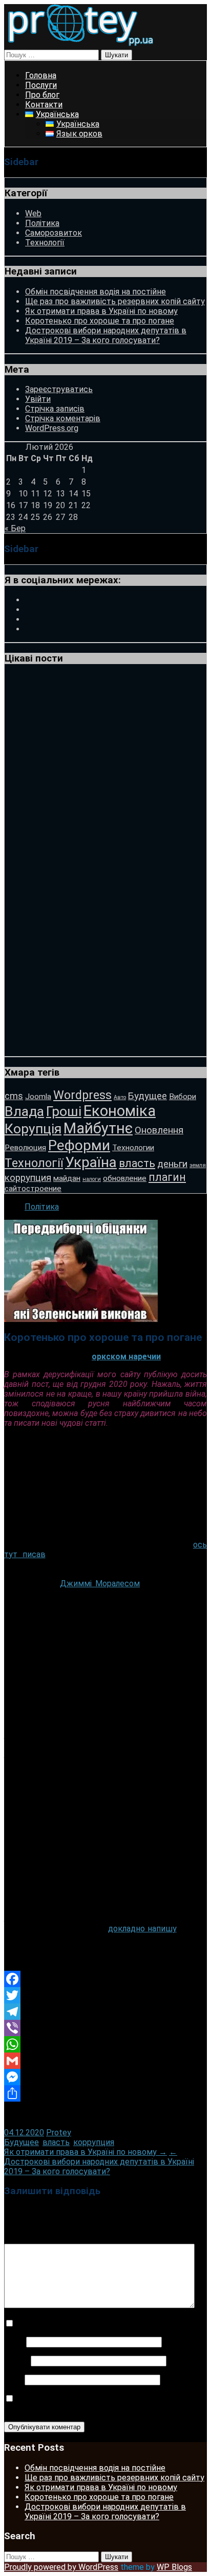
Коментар (26, 2239)
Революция (25, 1148)
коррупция (28, 1178)
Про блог (42, 95)
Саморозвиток (54, 233)
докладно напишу (142, 1929)
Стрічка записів (55, 409)
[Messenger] (105, 2077)
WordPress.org (52, 428)
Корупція (33, 1129)
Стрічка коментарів (63, 418)
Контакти (44, 105)
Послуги (41, 85)
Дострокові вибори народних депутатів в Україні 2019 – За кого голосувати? (106, 335)
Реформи (79, 1145)
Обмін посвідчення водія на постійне (96, 292)
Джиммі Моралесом (100, 1583)
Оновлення (159, 1130)
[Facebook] (105, 1979)
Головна (41, 75)
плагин (167, 1177)
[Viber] (105, 2028)
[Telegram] (105, 2012)
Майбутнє (98, 1128)
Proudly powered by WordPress (61, 2567)
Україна (91, 1162)
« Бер (15, 528)
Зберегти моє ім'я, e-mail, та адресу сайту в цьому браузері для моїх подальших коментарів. (97, 2404)
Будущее (147, 1096)
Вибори (183, 1097)
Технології (45, 243)
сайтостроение (33, 1189)
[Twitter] (105, 1995)
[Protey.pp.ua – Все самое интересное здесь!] (80, 45)
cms (14, 1096)
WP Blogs (174, 2567)
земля (198, 1165)
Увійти (38, 399)
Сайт (13, 2379)
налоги (92, 1179)
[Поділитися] (105, 2093)
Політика (42, 223)
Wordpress (82, 1095)
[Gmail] (105, 2061)
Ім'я (14, 2342)
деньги (172, 1164)
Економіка (120, 1111)
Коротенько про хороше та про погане (100, 321)
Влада (24, 1111)
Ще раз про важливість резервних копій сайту (115, 301)
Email (16, 2361)
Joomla (38, 1097)
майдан (67, 1178)
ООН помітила (176, 1765)
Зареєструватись (59, 389)
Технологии (133, 1148)
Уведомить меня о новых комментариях (96, 2324)
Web (33, 213)
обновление (125, 1178)
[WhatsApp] (105, 2044)
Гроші (64, 1111)
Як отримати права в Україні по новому (101, 311)
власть (137, 1163)
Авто (120, 1097)
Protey (59, 2133)
